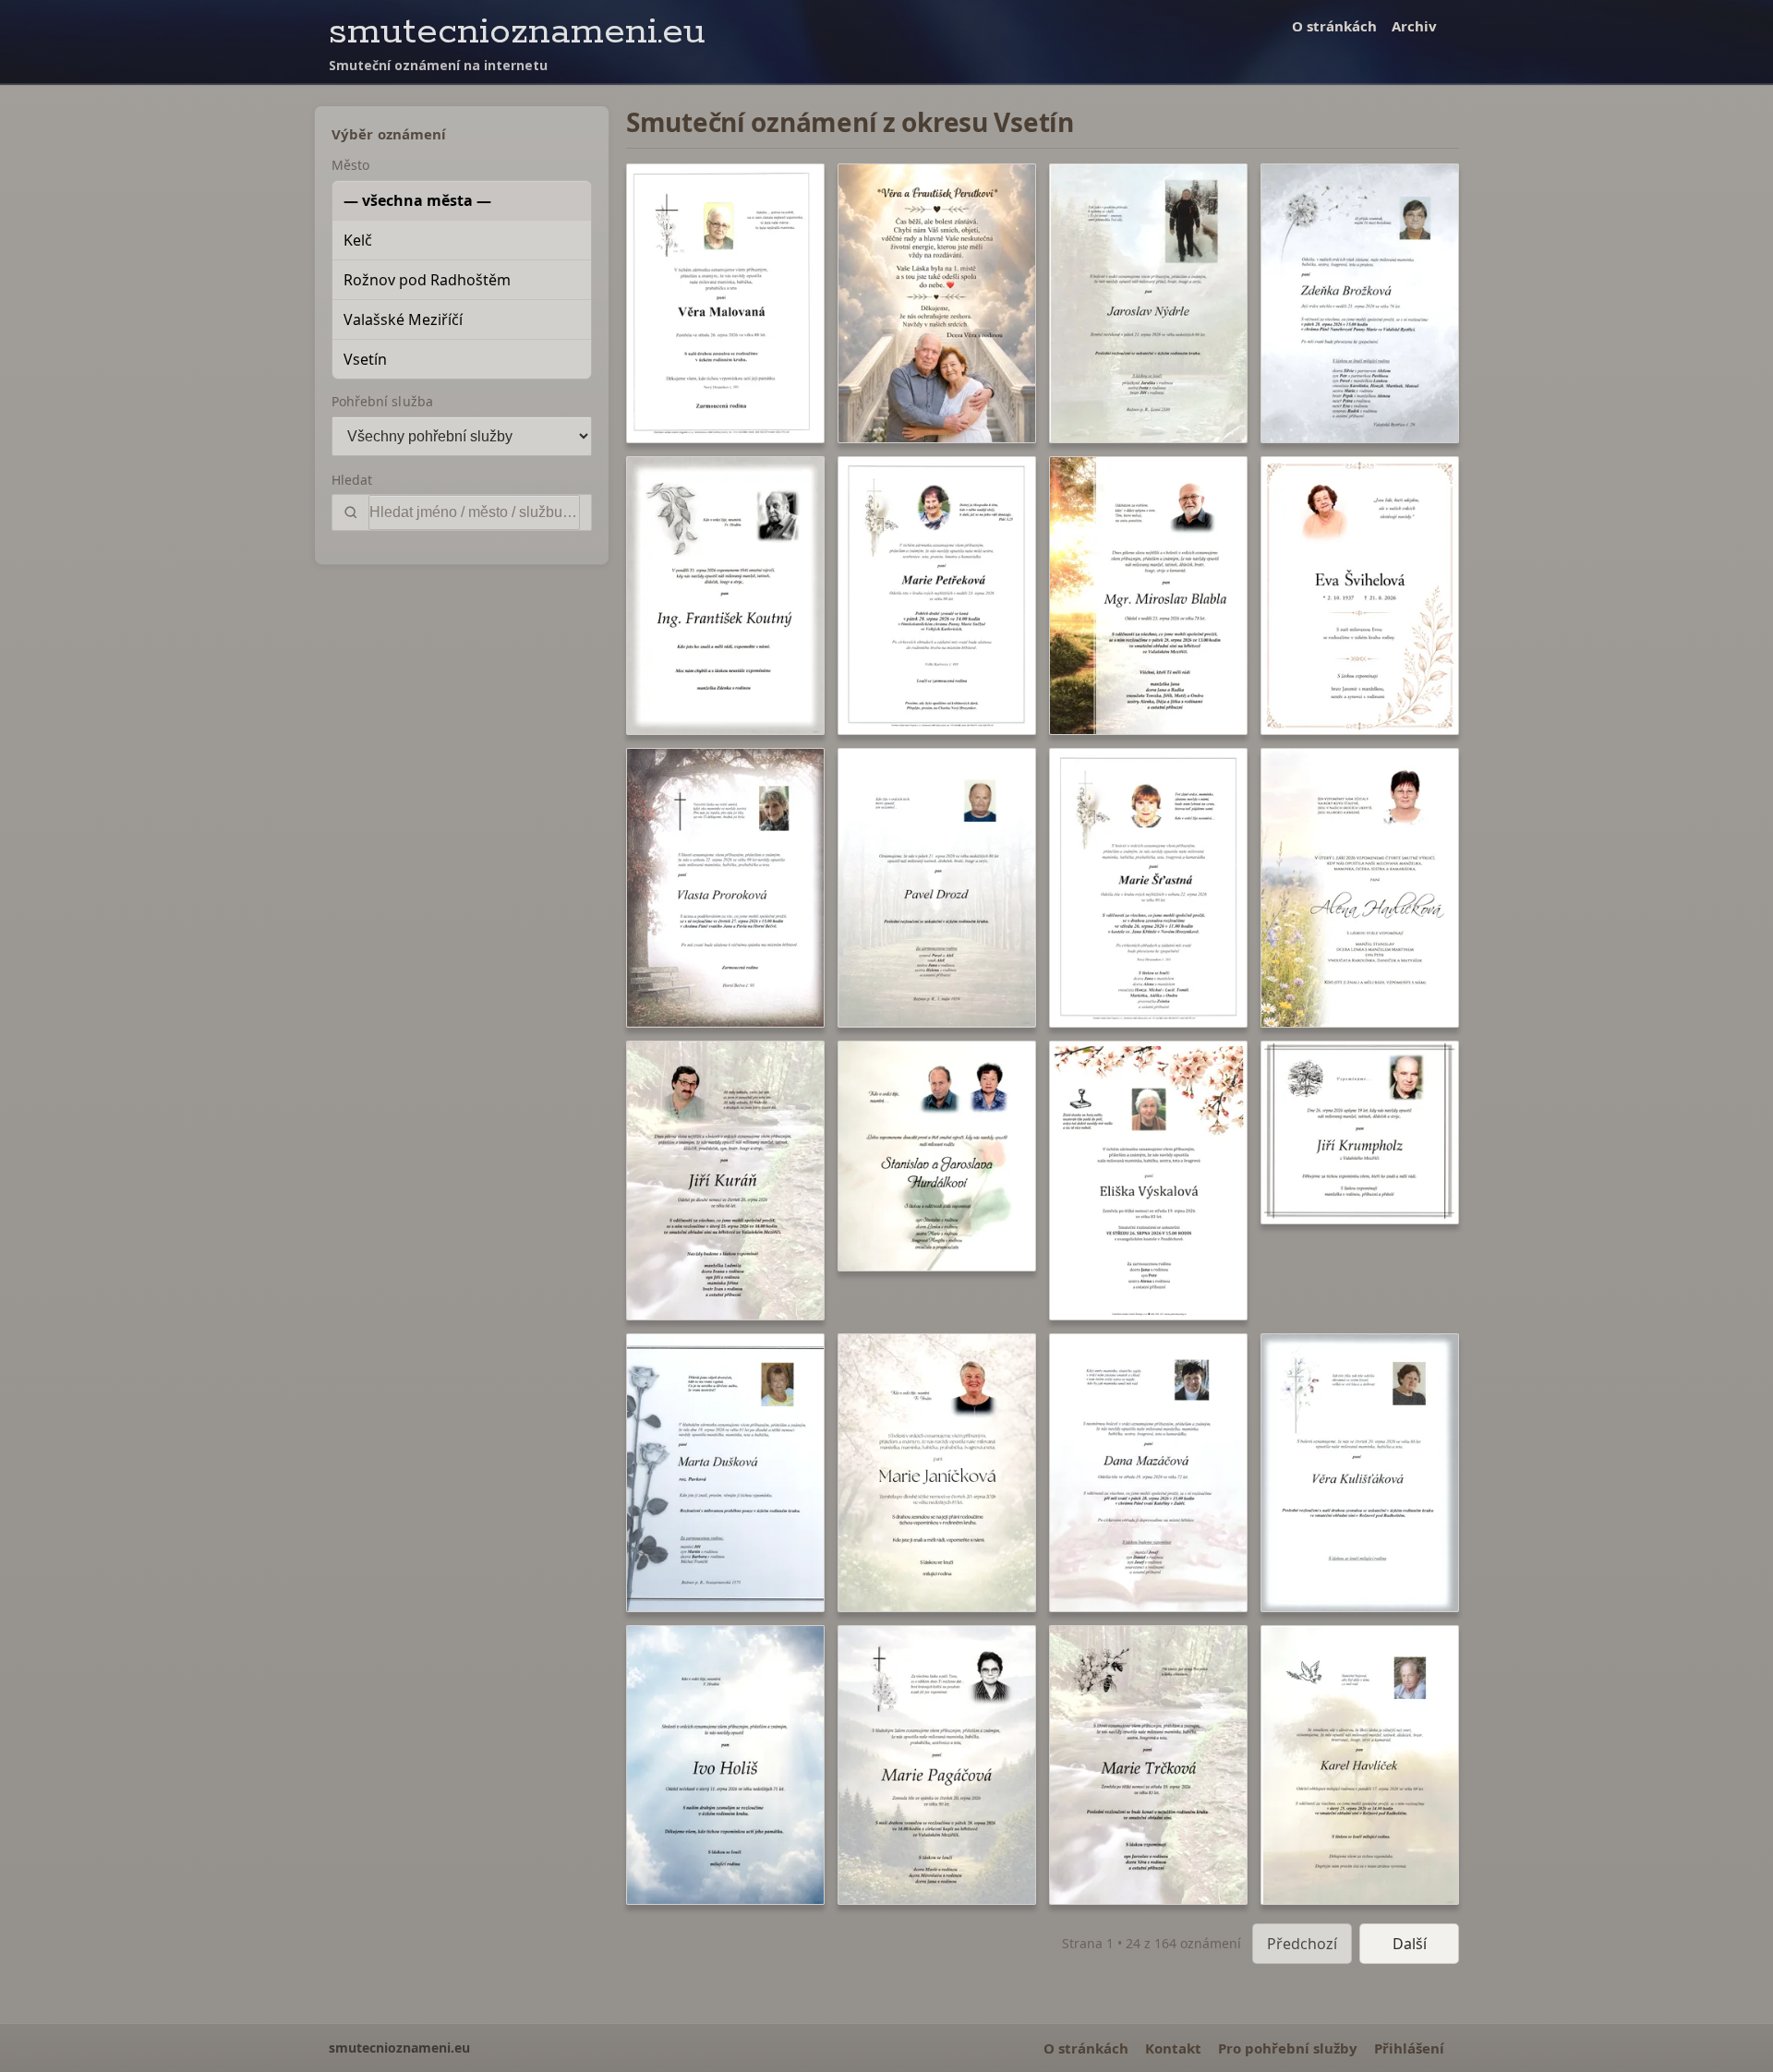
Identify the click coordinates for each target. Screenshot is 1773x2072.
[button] (725, 303)
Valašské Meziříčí (403, 319)
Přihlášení (1409, 2048)
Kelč (358, 240)
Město (350, 165)
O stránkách (1334, 26)
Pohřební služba (382, 401)
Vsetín (365, 359)
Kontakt (1173, 2048)
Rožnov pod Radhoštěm (427, 280)
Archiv (1414, 26)
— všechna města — (417, 200)
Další (1410, 1944)
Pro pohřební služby (1288, 2048)
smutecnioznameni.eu (517, 32)
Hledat (352, 480)
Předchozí (1302, 1944)
